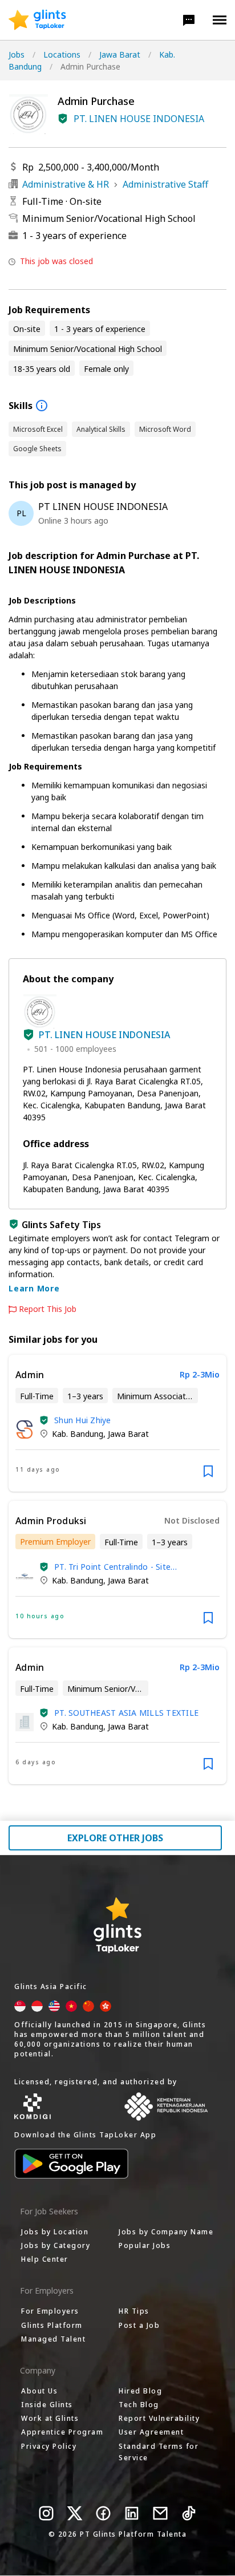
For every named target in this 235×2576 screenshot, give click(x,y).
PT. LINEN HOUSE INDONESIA (139, 119)
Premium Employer (55, 1542)
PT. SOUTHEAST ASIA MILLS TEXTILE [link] (126, 1713)
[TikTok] (189, 2513)
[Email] (160, 2513)
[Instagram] (46, 2513)
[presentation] (37, 20)
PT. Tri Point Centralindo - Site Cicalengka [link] (112, 1567)
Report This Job (48, 1309)
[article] (117, 1423)
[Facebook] (103, 2513)
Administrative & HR (66, 184)
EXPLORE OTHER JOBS (115, 1838)
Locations (62, 54)
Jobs (17, 54)
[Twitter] (75, 2513)
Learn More (34, 1288)
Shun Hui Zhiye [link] (83, 1420)
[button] (189, 20)
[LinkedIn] (132, 2513)
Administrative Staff (165, 184)
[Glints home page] (37, 20)
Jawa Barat (120, 54)
